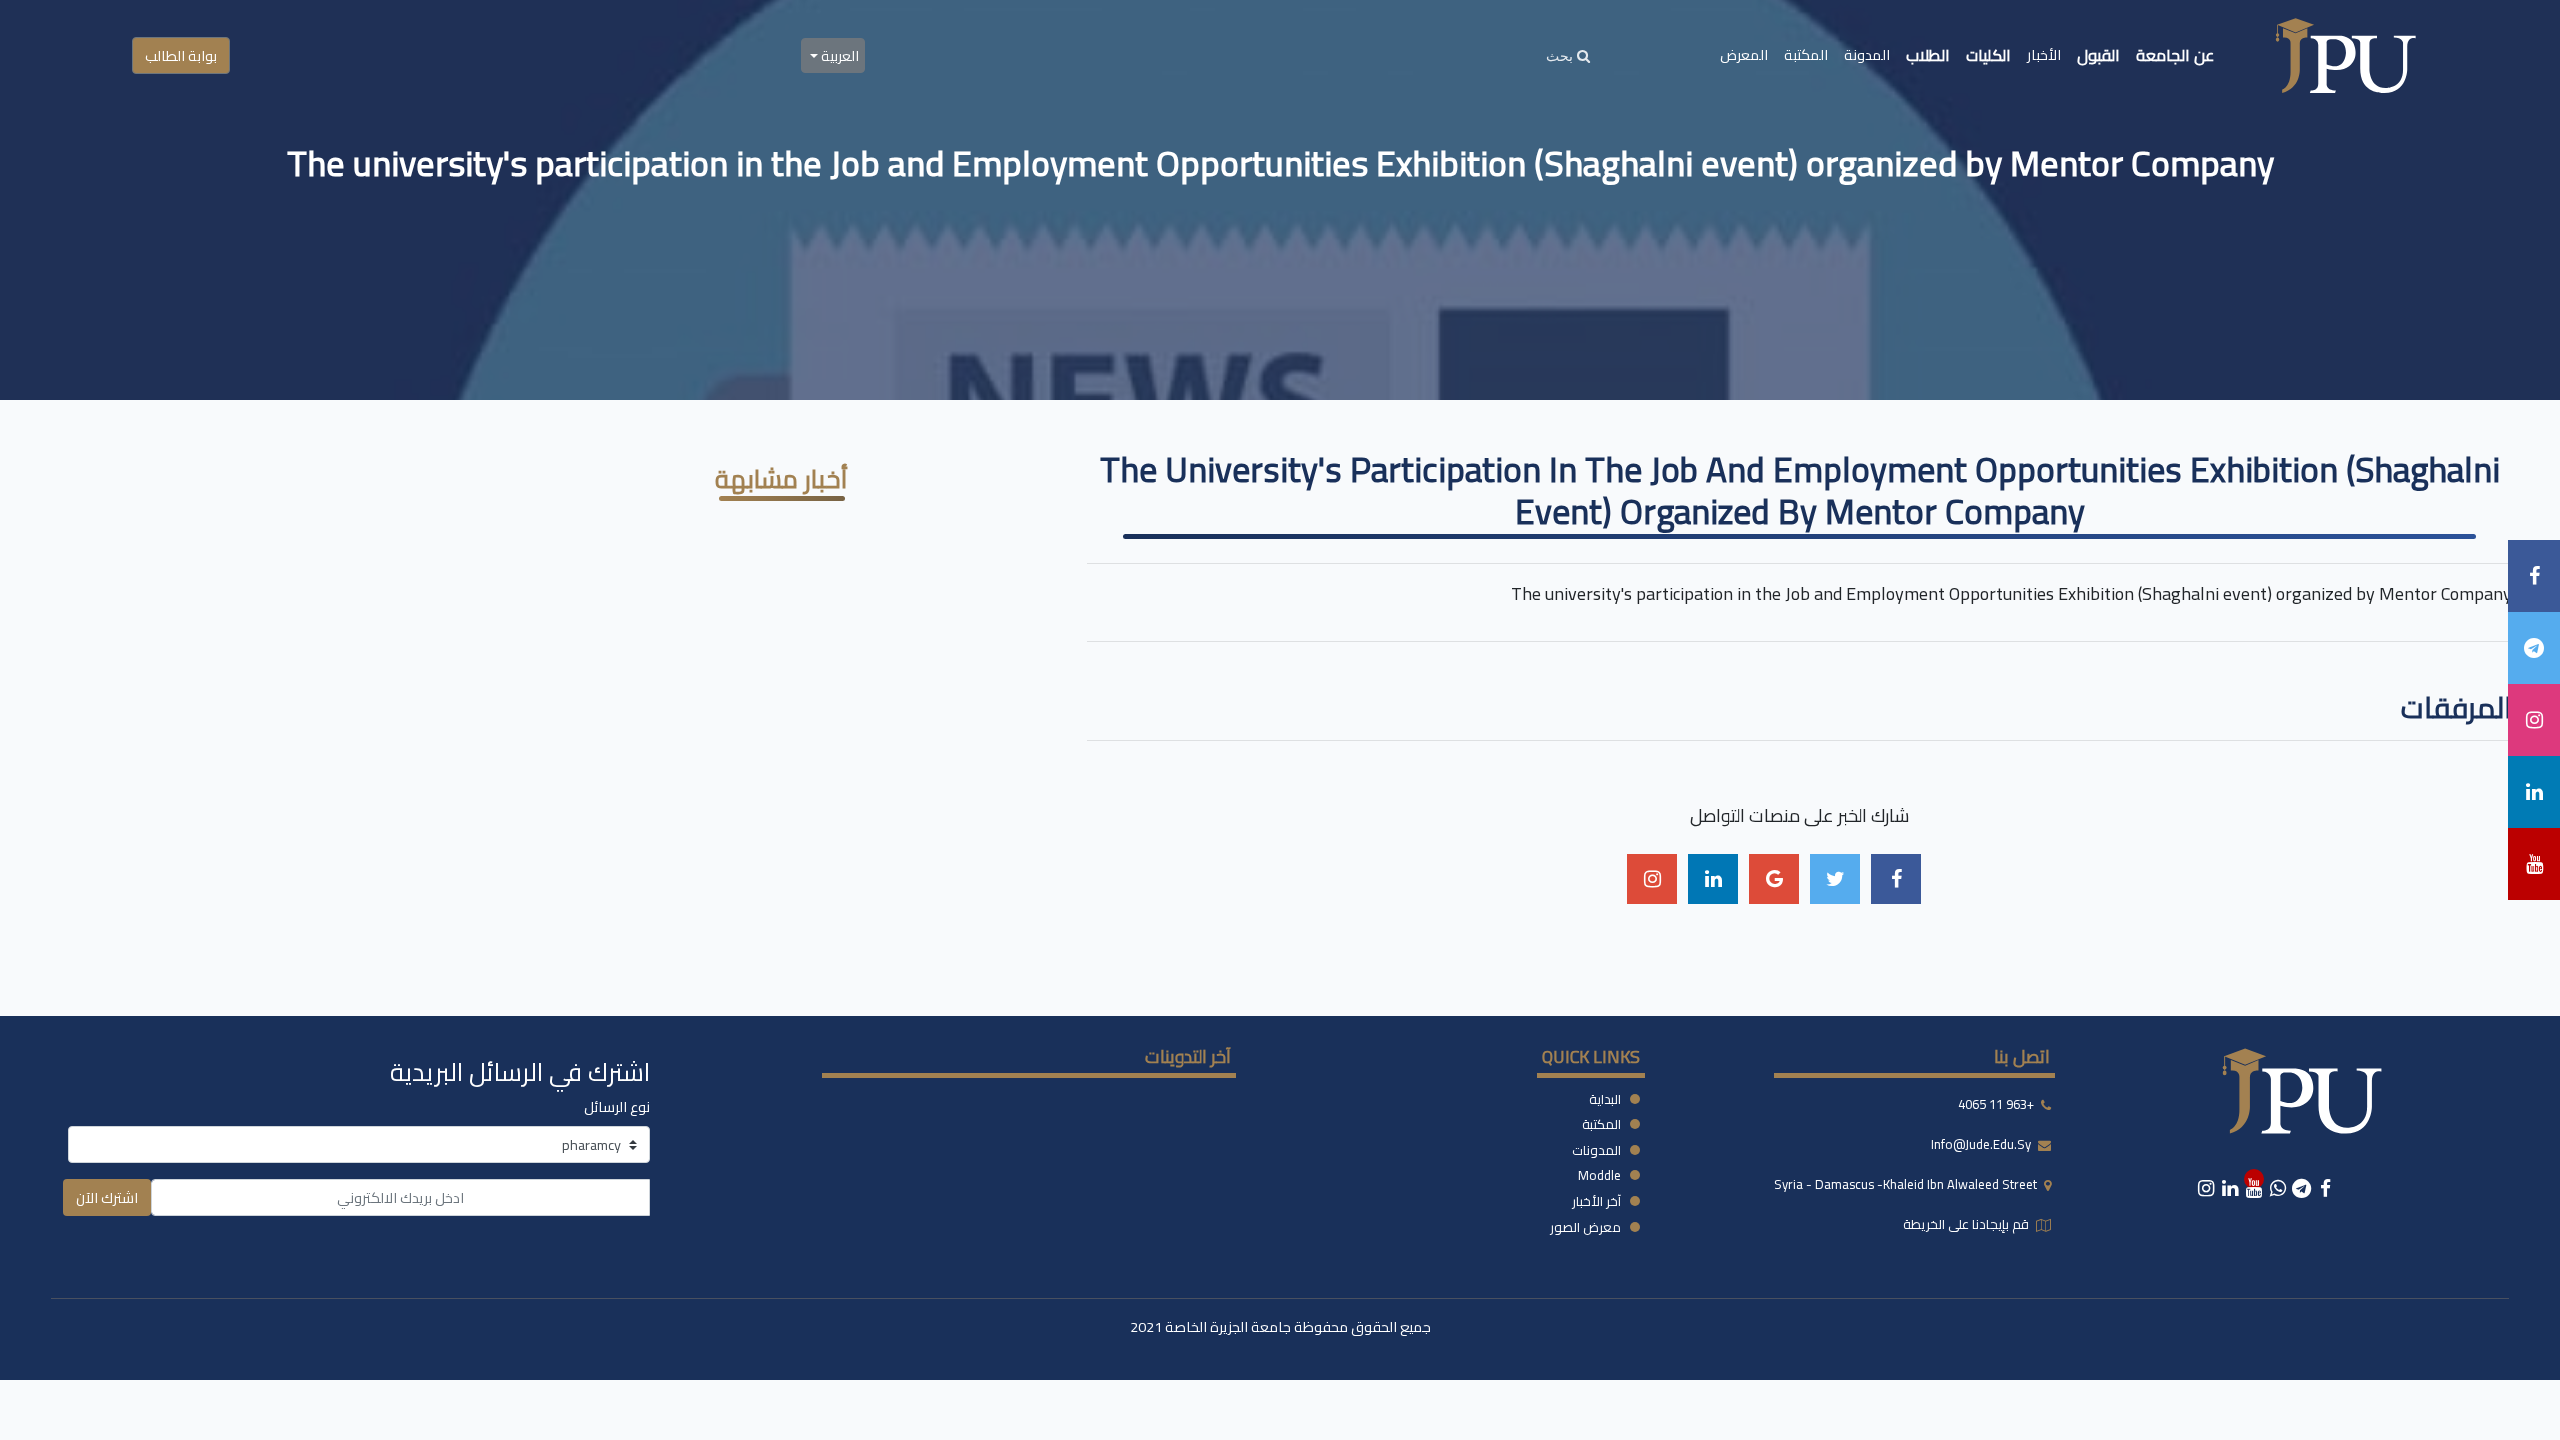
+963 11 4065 (1996, 1104)
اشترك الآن (107, 1197)
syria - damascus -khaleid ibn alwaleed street (1907, 1184)
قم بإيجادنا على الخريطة (1967, 1224)
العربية (838, 55)
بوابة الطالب (181, 55)
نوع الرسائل (617, 1106)
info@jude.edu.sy (1982, 1144)
